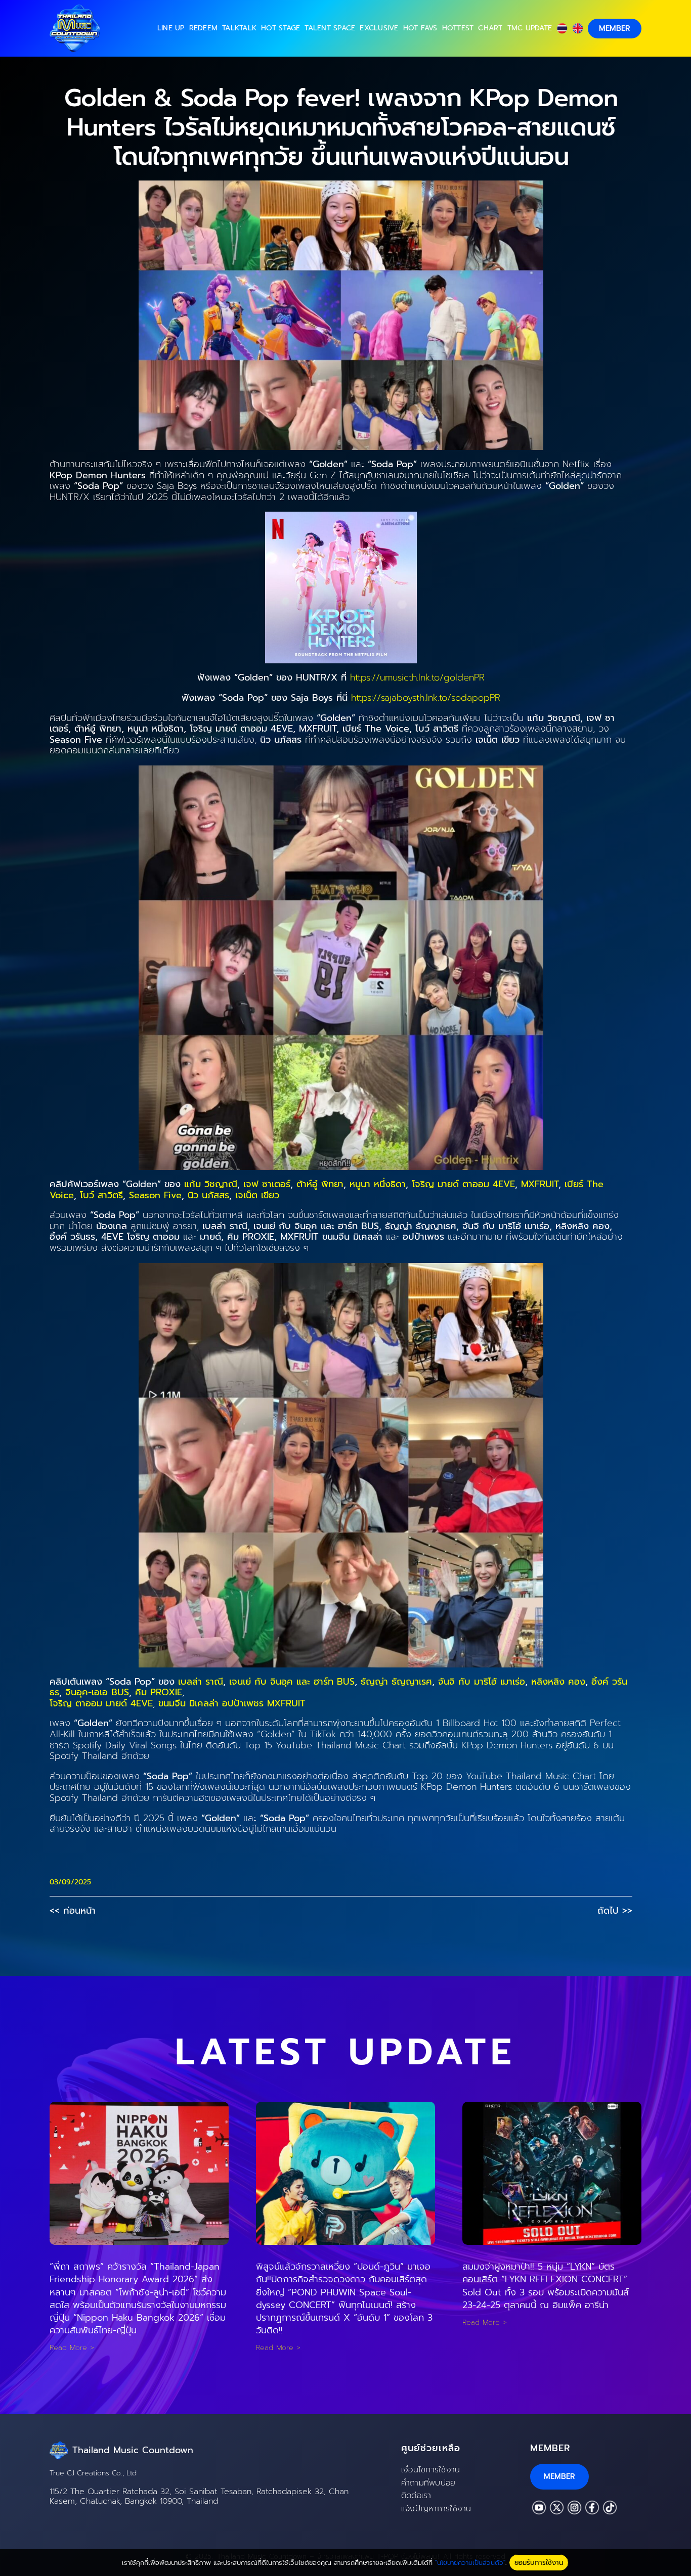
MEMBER (615, 28)
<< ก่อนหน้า (73, 1911)
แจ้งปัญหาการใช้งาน (436, 2509)
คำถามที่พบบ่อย (428, 2483)
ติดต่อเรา (416, 2496)
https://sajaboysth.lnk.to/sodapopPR (426, 698)
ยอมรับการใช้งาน (539, 2563)
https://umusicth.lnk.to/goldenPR (417, 677)
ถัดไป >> (615, 1911)
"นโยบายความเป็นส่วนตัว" (470, 2563)
